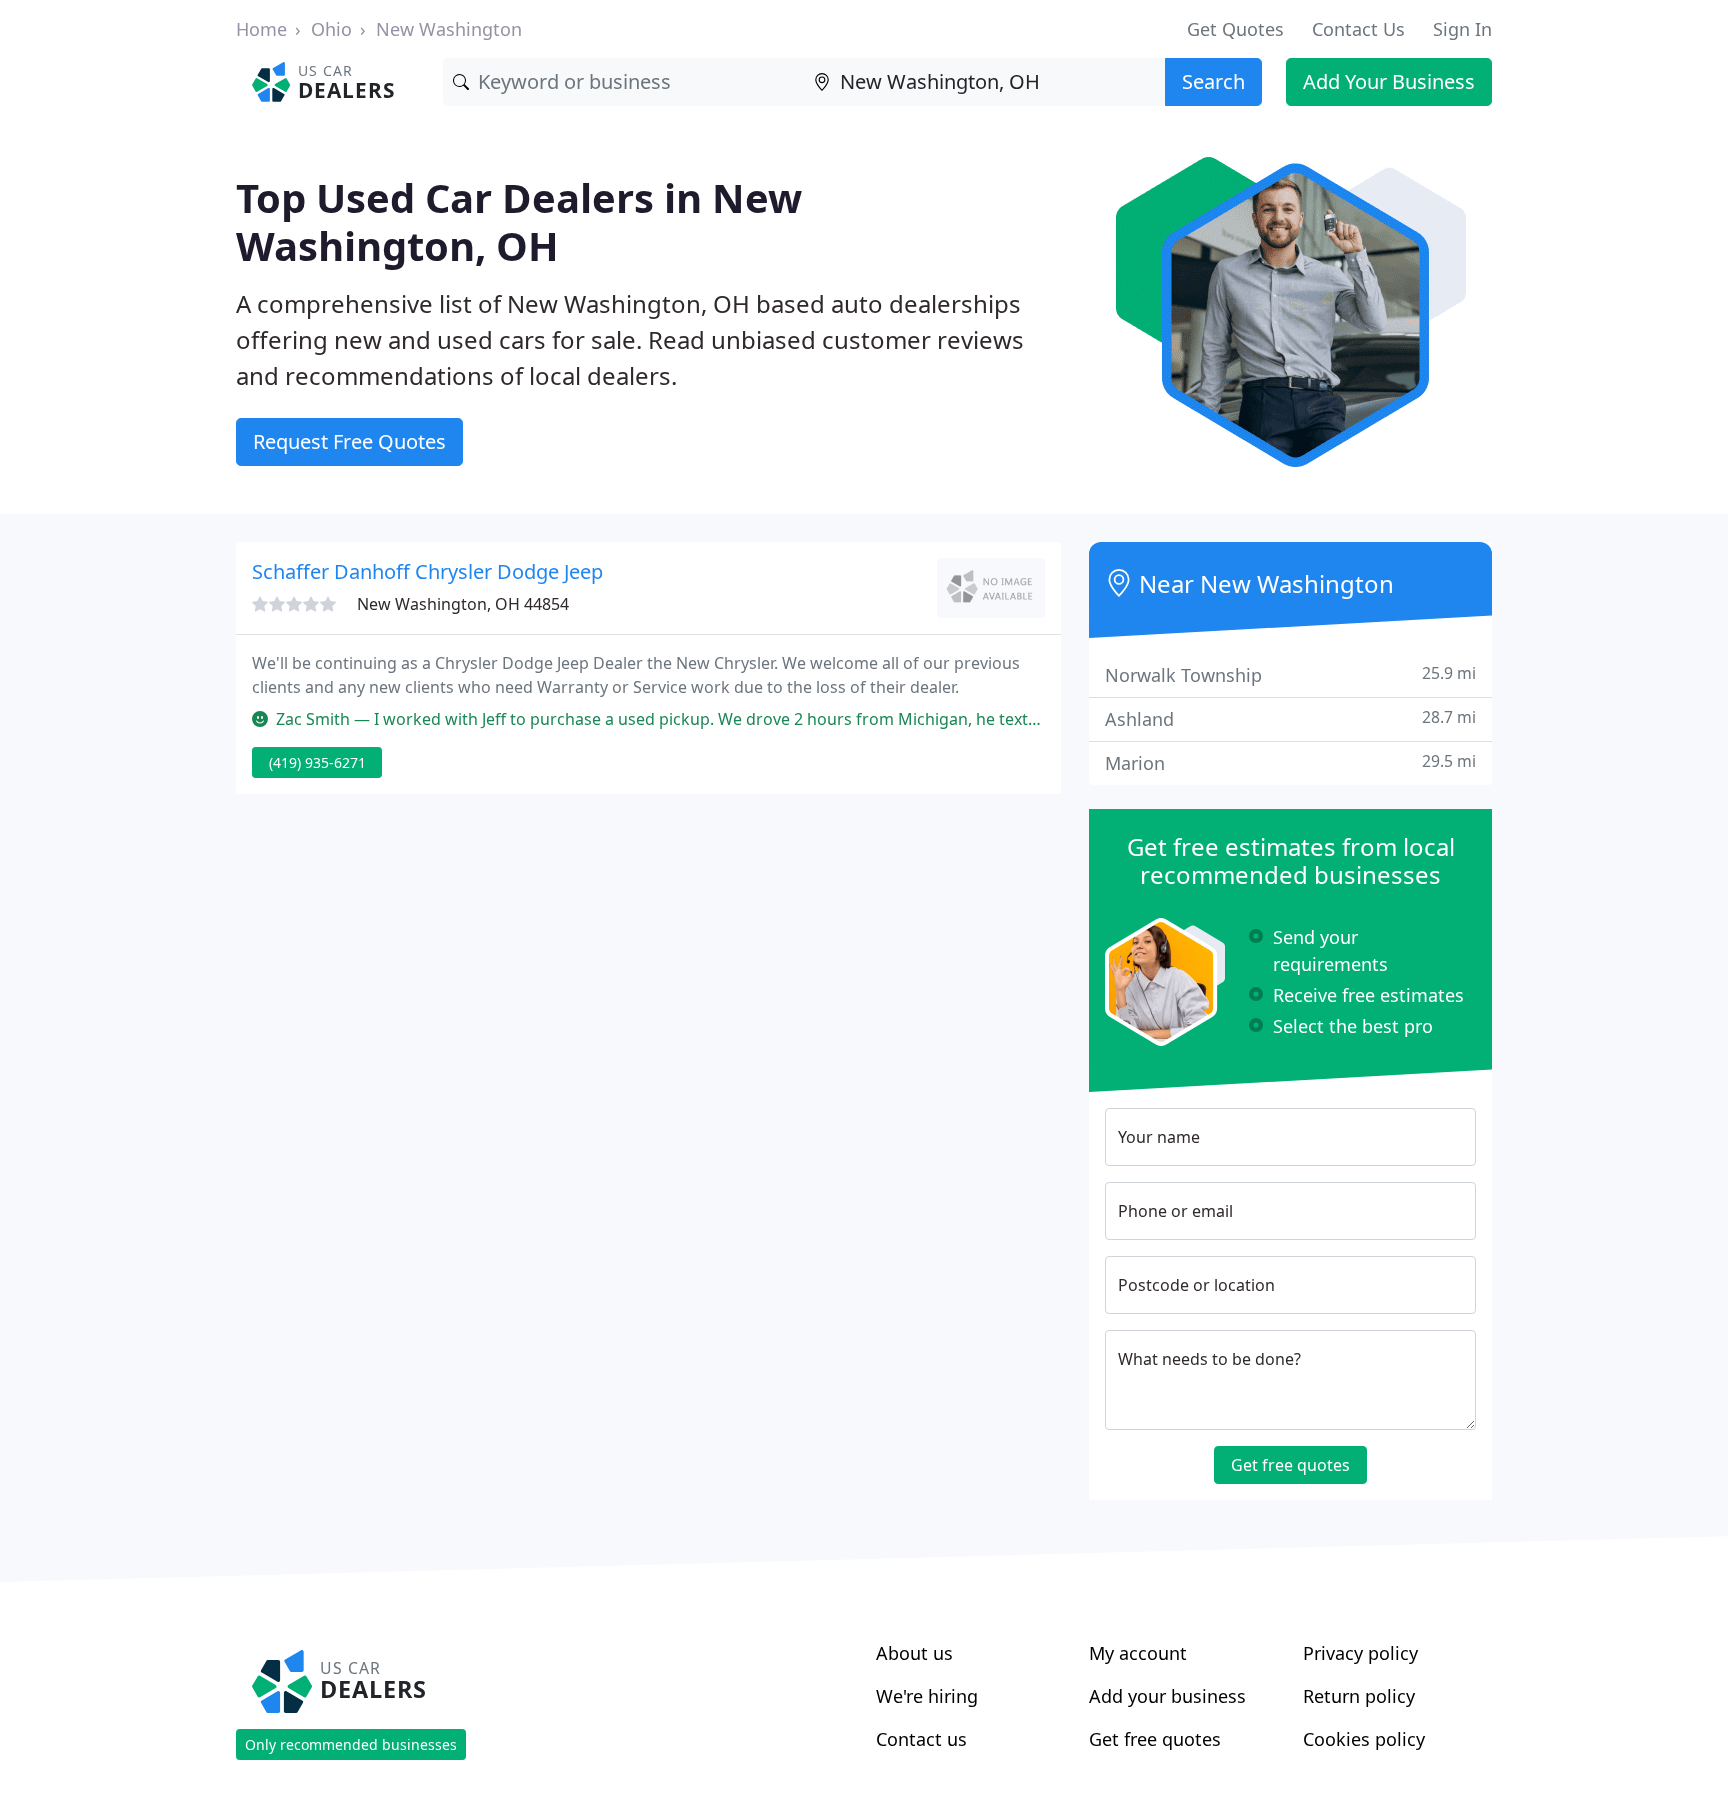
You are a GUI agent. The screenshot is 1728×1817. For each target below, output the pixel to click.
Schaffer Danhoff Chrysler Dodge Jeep (427, 571)
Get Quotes (1235, 29)
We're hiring (927, 1696)
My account (1138, 1653)
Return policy (1359, 1696)
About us (914, 1653)
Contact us (921, 1739)
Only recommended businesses (351, 1744)
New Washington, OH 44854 (463, 604)
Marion (1290, 762)
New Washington (449, 29)
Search (1213, 81)
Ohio (331, 29)
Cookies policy (1364, 1739)
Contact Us (1358, 29)
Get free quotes (1290, 1465)
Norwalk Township (1290, 674)
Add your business (1167, 1696)
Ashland (1290, 718)
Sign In (1462, 29)
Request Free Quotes (349, 441)
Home (261, 29)
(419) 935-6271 (317, 762)
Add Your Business (1389, 81)
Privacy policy (1360, 1653)
